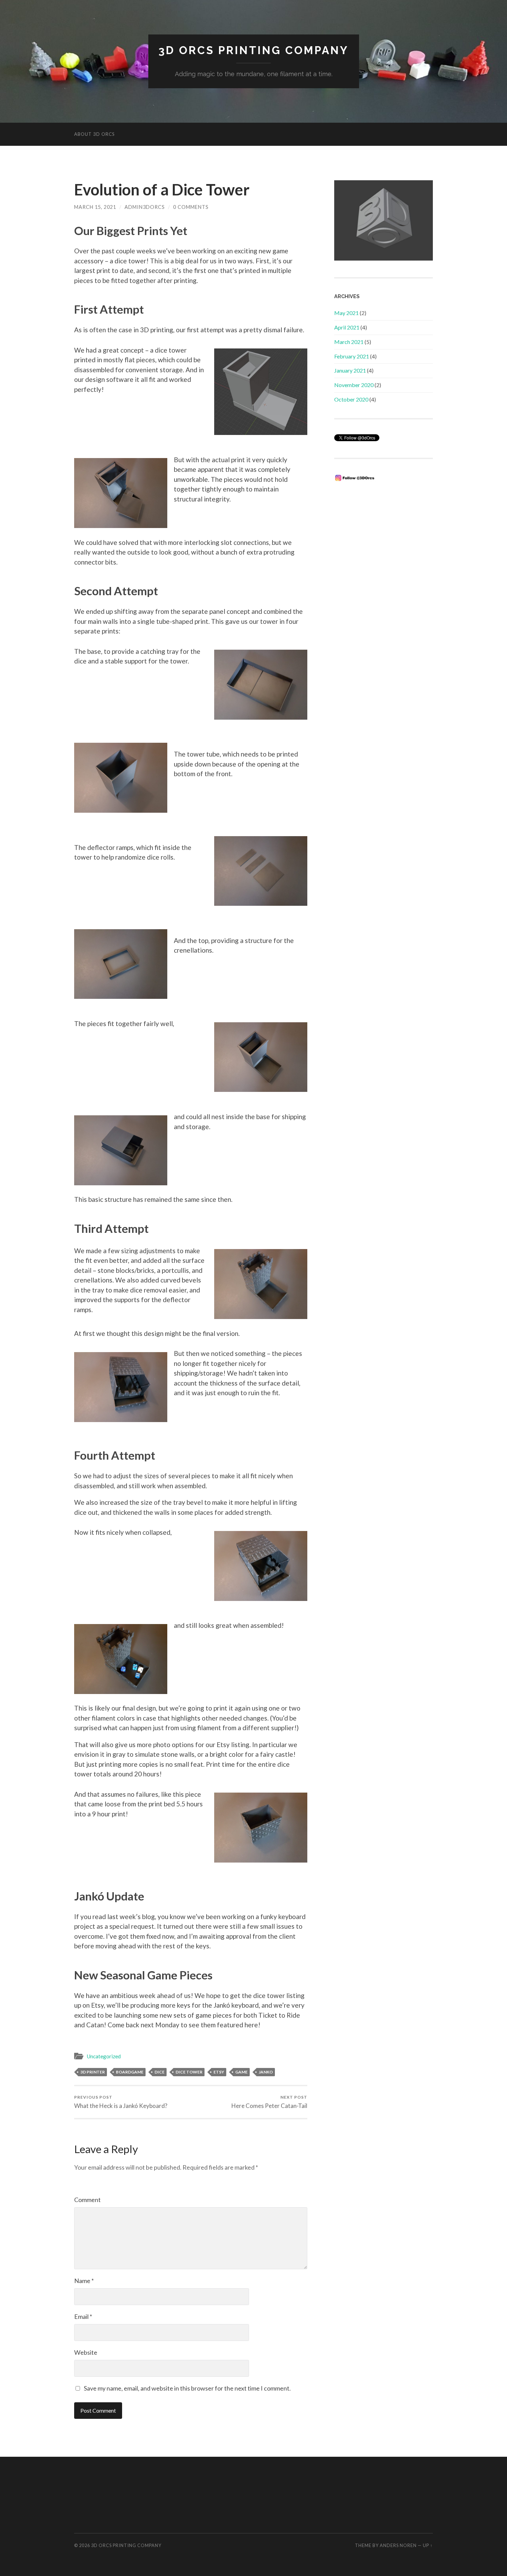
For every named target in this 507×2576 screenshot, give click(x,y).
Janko (266, 2072)
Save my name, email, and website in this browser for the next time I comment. (187, 2388)
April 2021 (347, 327)
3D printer (93, 2072)
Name (84, 2281)
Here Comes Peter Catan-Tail (269, 2102)
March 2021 (349, 342)
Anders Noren (398, 2545)
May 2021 (346, 313)
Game (241, 2072)
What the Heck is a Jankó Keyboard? (121, 2102)
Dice (160, 2072)
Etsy (219, 2072)
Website (86, 2352)
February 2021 (352, 356)
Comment (87, 2200)
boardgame (130, 2072)
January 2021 (350, 370)
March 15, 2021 (95, 207)
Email (83, 2316)
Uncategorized (104, 2056)
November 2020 (354, 385)
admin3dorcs (145, 207)
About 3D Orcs (95, 134)
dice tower (189, 2072)
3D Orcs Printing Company (254, 50)
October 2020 (351, 399)
